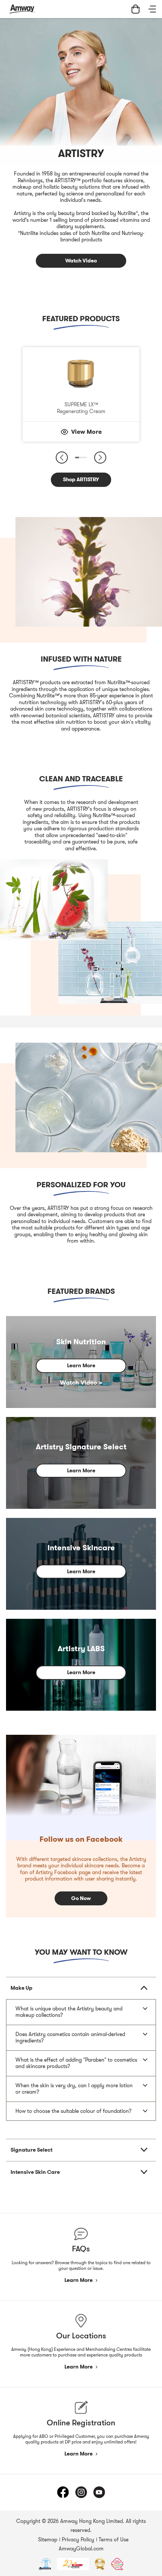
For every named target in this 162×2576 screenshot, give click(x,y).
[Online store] (136, 9)
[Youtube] (99, 2492)
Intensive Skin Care (35, 2172)
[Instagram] (81, 2492)
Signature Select (31, 2150)
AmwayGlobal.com (81, 2549)
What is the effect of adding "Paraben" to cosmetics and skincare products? (76, 2063)
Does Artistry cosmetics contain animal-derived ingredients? (70, 2038)
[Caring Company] (73, 2564)
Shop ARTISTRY (81, 479)
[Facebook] (63, 2492)
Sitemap (48, 2539)
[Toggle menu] (152, 9)
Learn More (81, 1365)
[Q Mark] (100, 2564)
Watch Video (81, 261)
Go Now (81, 1898)
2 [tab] (80, 458)
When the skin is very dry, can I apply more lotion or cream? (74, 2089)
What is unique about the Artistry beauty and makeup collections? (69, 2012)
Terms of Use (114, 2539)
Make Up (21, 1988)
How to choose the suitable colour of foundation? (73, 2111)
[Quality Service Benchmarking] (117, 2564)
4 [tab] (85, 458)
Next (100, 458)
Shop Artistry (78, 278)
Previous (62, 458)
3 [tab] (82, 458)
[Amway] (22, 9)
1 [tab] (77, 458)
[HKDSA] (45, 2564)
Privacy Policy (78, 2539)
